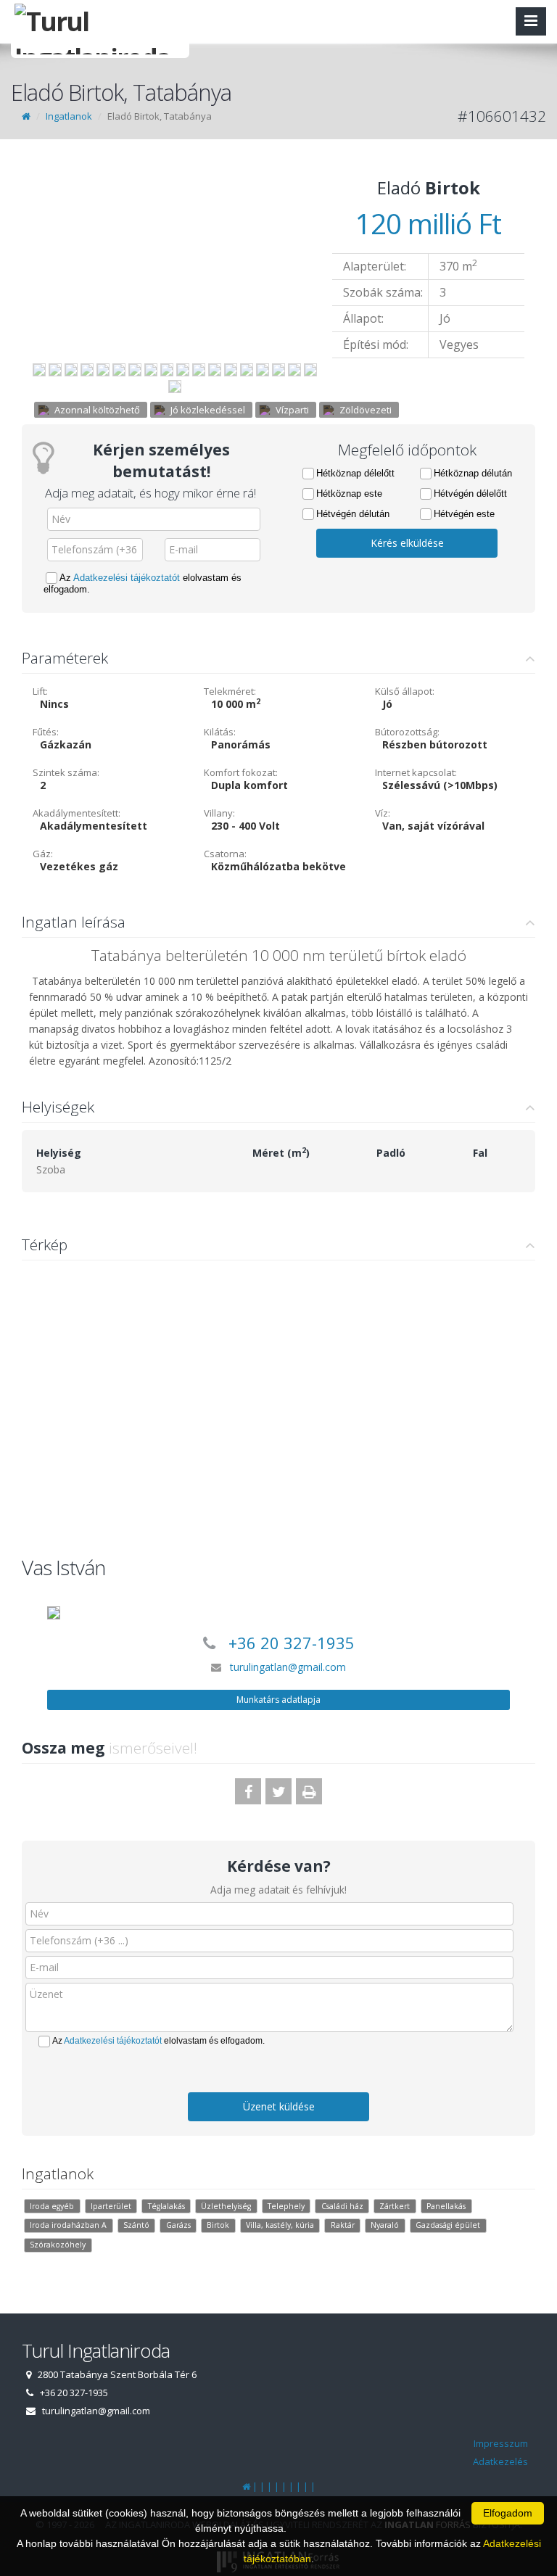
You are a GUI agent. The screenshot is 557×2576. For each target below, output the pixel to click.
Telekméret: (230, 691)
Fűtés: (46, 732)
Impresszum (501, 2443)
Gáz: (43, 854)
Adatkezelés (500, 2461)
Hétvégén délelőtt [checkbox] (470, 494)
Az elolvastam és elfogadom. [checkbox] (143, 583)
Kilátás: (220, 732)
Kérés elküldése (407, 543)
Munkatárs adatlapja (278, 1700)
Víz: (383, 813)
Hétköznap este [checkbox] (349, 494)
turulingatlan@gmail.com (288, 1667)
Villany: (219, 813)
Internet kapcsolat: (416, 772)
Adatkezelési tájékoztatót (127, 578)
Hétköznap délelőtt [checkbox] (355, 473)
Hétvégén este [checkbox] (464, 514)
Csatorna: (225, 854)
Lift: (40, 691)
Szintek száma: (66, 772)
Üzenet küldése (279, 2106)
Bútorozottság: (407, 732)
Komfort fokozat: (241, 772)
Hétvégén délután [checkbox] (353, 514)
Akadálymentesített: (77, 813)
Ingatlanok (69, 116)
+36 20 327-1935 (292, 1643)
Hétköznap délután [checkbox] (473, 473)
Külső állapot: (405, 691)
